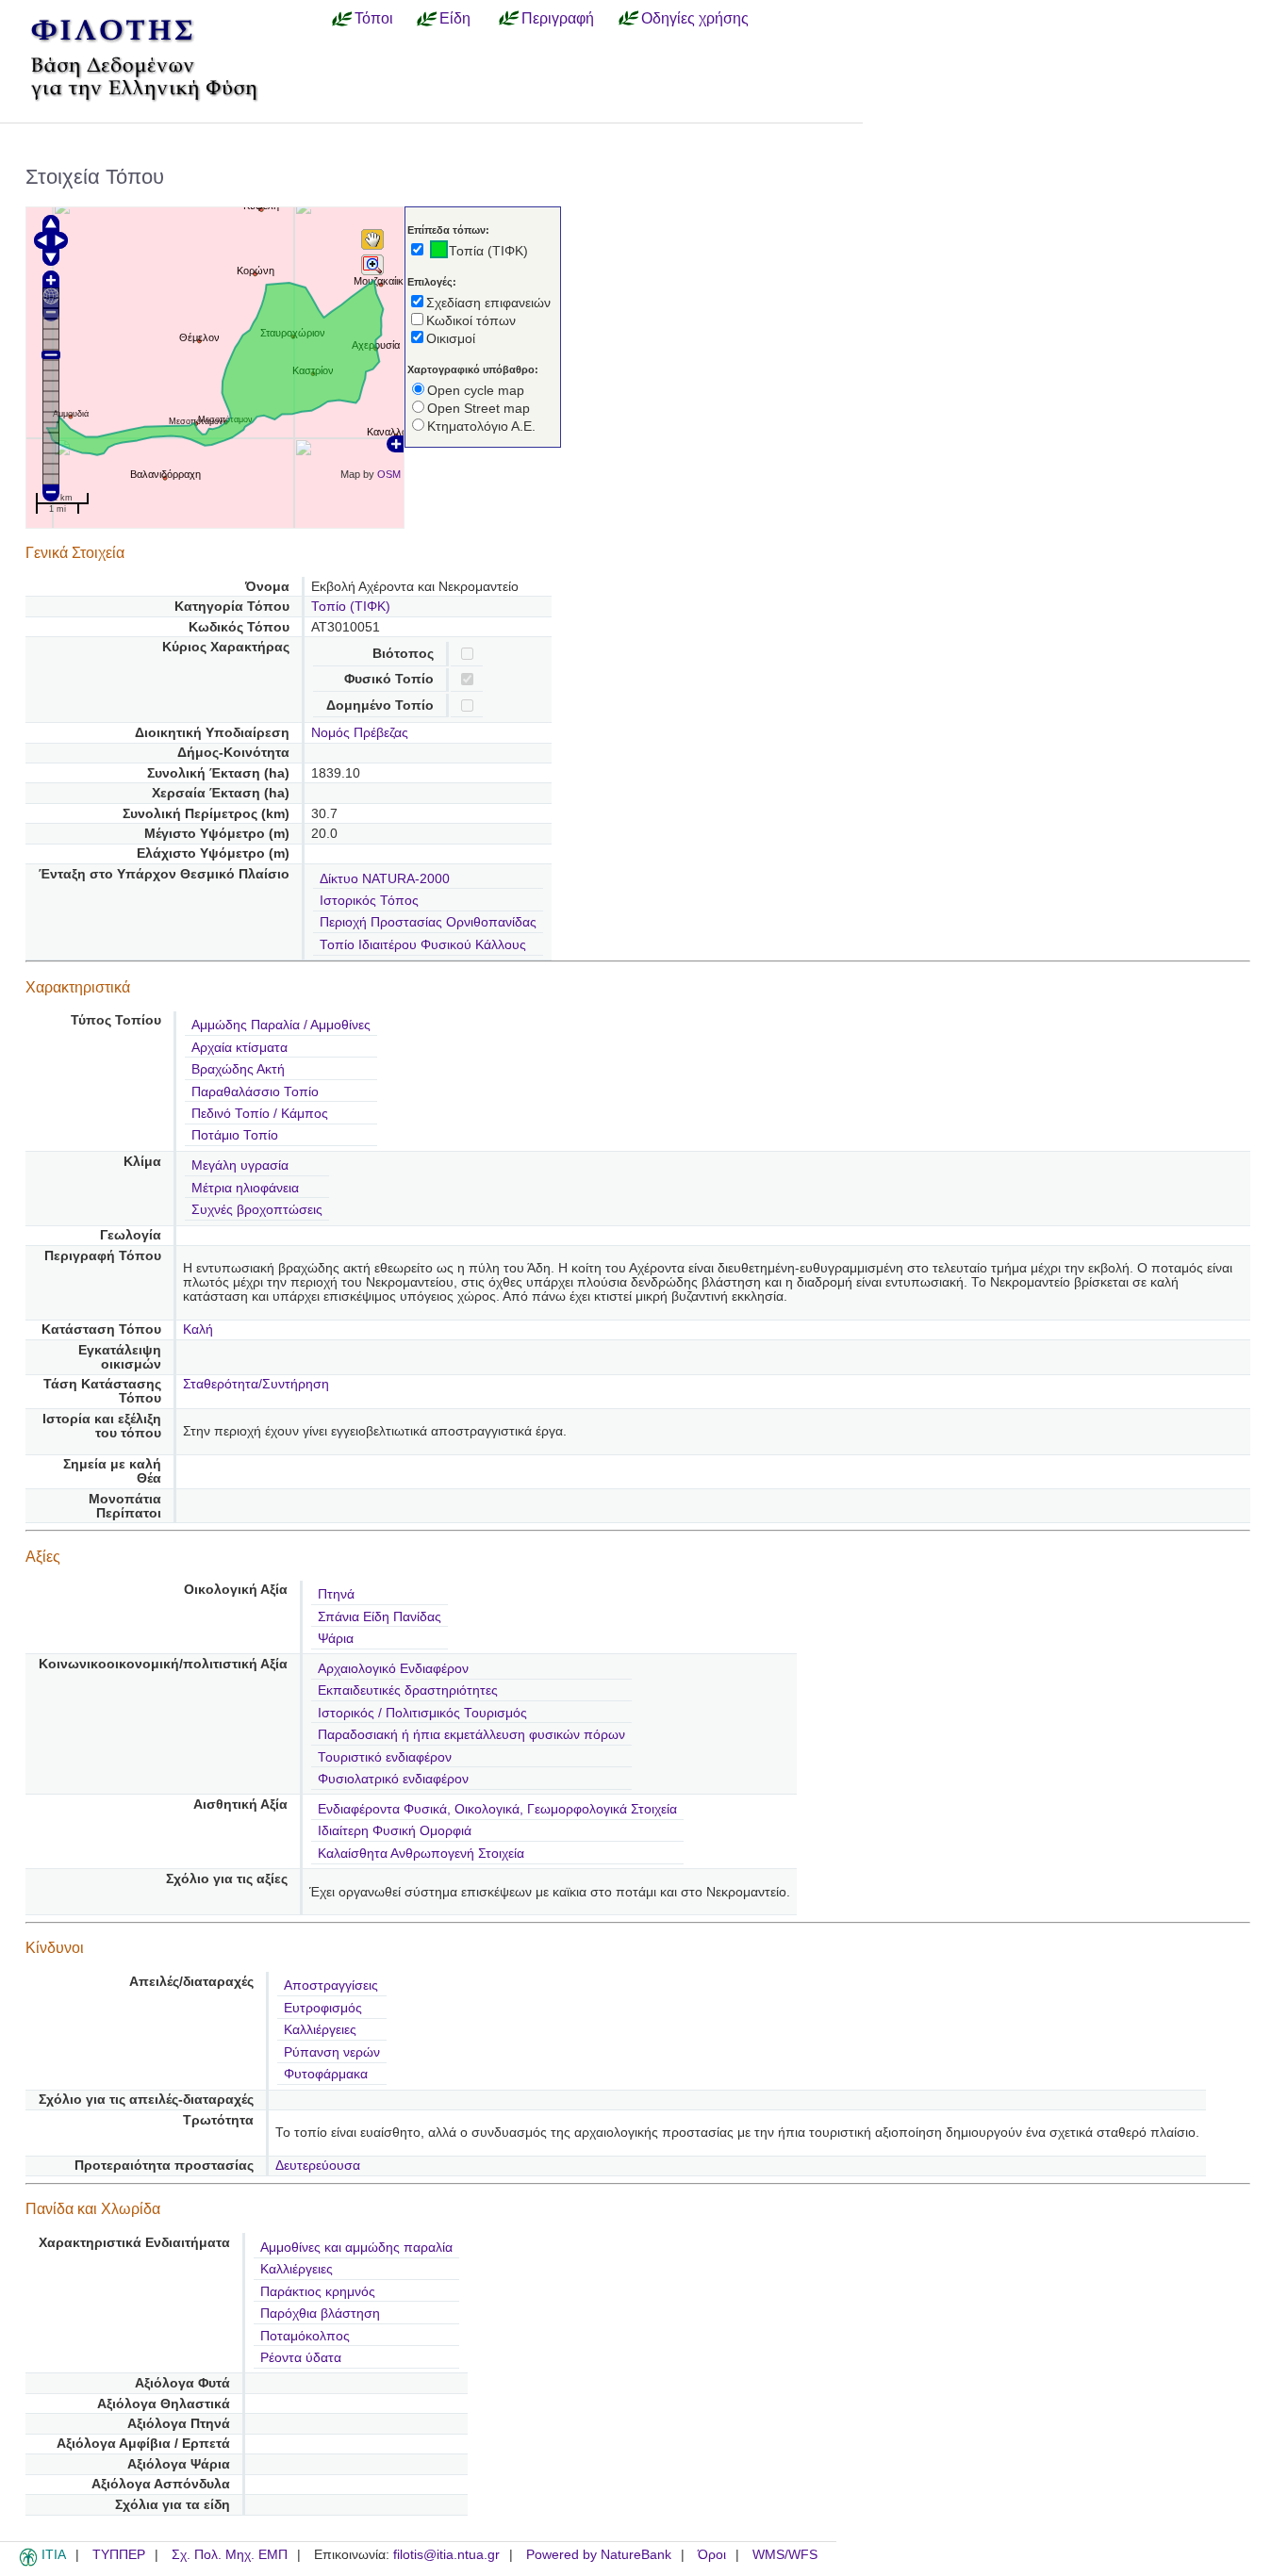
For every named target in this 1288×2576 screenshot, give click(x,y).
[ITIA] (28, 2563)
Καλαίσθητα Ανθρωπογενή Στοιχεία (421, 1854)
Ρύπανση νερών (332, 2052)
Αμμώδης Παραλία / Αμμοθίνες (281, 1025)
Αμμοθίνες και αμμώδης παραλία (356, 2248)
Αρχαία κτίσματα (239, 1048)
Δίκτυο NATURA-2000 (385, 879)
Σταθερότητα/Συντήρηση (256, 1384)
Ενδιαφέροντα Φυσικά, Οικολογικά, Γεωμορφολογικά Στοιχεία (497, 1809)
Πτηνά (336, 1594)
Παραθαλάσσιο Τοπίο (255, 1092)
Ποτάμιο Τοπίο (235, 1135)
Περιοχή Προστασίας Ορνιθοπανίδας (428, 922)
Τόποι (374, 18)
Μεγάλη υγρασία (240, 1165)
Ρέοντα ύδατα (301, 2358)
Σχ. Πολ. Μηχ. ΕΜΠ (230, 2555)
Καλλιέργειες (320, 2030)
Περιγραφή (558, 18)
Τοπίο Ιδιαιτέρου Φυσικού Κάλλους (423, 945)
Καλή (198, 1329)
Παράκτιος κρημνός (318, 2292)
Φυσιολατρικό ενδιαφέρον (393, 1779)
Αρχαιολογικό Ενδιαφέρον (393, 1669)
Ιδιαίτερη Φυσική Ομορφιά (395, 1831)
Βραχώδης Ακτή (238, 1069)
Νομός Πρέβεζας (360, 733)
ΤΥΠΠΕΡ (119, 2555)
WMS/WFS (785, 2555)
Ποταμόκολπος (305, 2336)
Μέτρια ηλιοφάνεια (245, 1188)
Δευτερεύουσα (318, 2166)
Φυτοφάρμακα (326, 2074)
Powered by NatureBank (599, 2555)
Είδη (455, 18)
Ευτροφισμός (323, 2008)
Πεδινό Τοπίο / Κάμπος (260, 1114)
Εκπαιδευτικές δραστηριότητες (408, 1690)
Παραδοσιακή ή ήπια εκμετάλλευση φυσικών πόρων (471, 1735)
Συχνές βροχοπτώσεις (257, 1210)
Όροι (712, 2555)
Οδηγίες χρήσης (695, 18)
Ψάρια (336, 1639)
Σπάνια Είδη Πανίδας (380, 1617)
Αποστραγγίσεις (331, 1985)
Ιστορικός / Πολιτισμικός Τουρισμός (422, 1713)
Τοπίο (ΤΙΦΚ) (351, 607)
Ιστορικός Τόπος (369, 901)
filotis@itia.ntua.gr (446, 2555)
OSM (389, 474)
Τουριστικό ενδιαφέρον (385, 1757)
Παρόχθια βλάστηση (320, 2313)
